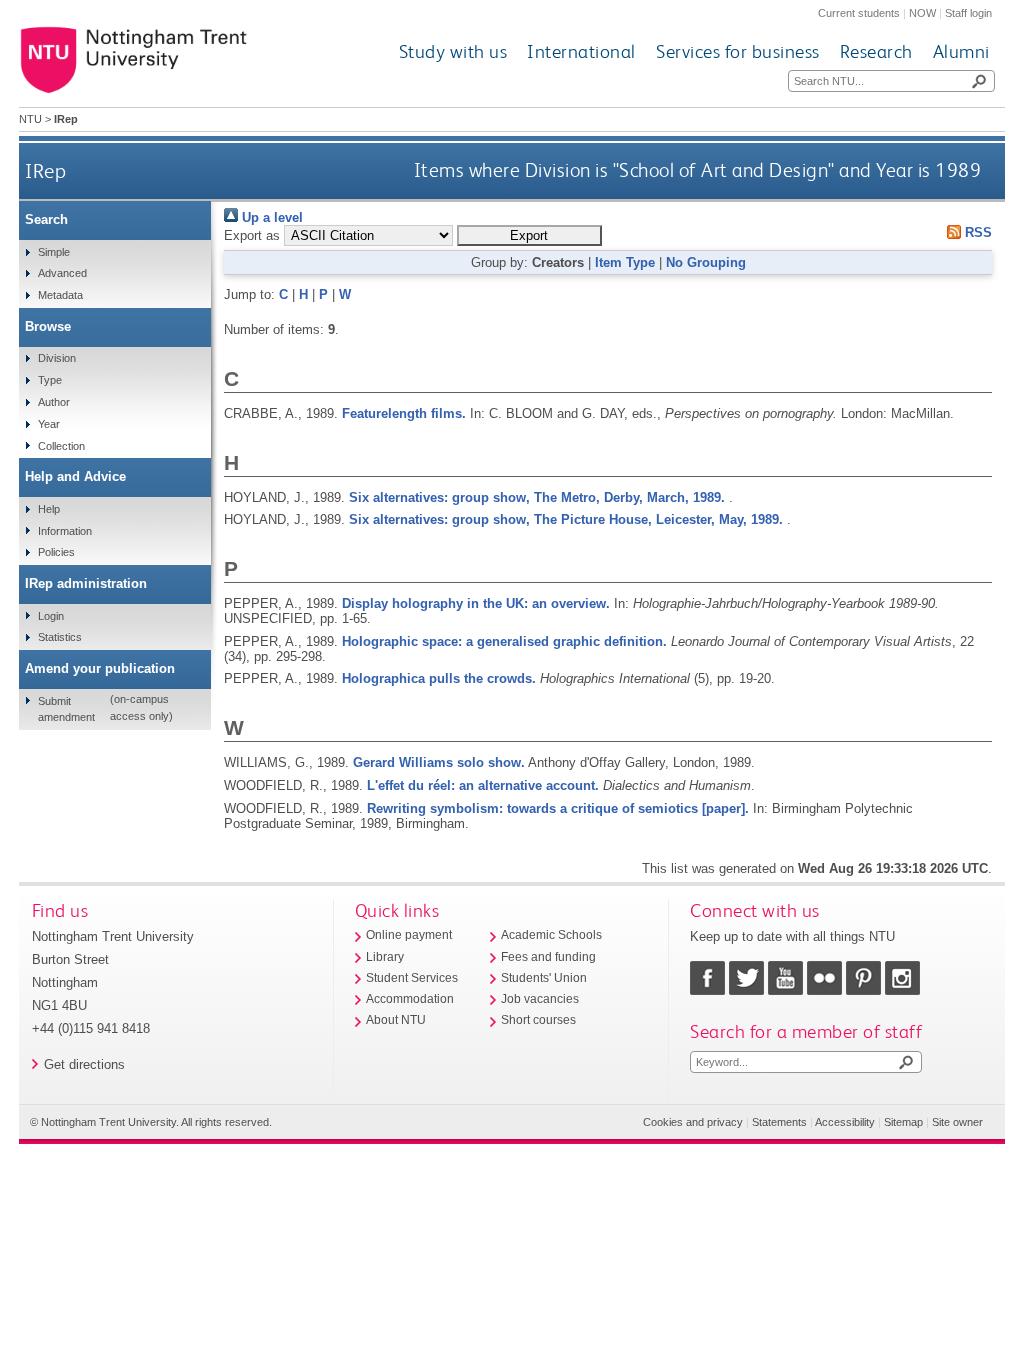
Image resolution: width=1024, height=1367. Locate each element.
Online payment (409, 935)
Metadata (60, 295)
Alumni (961, 51)
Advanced (62, 273)
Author (54, 402)
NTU (30, 119)
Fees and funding (548, 957)
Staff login (968, 13)
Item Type (625, 262)
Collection (61, 446)
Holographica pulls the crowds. (439, 678)
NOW (922, 13)
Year (49, 424)
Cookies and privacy (693, 1122)
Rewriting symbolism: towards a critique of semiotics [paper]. (558, 808)
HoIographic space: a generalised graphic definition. (504, 641)
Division (57, 358)
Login (51, 616)
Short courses (538, 1020)
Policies (56, 552)
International (581, 51)
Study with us (453, 51)
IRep (45, 170)
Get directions (84, 1064)
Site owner (957, 1122)
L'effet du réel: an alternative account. (483, 785)
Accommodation (410, 999)
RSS (976, 232)
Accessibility (845, 1122)
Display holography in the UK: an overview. (476, 603)
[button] (529, 235)
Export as (252, 235)
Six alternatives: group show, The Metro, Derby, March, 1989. (537, 497)
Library (385, 957)
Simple (54, 252)
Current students (859, 13)
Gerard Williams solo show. (439, 762)
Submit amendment (66, 709)
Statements (779, 1122)
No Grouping (706, 262)
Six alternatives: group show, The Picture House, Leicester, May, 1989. (566, 519)
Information (65, 531)
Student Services (412, 978)
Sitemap (903, 1122)
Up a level (270, 217)
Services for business (738, 51)
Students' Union (544, 978)
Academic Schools (551, 935)
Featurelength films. (404, 413)
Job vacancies (540, 999)
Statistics (60, 637)
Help (49, 509)
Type (50, 380)
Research (876, 51)
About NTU (396, 1020)
